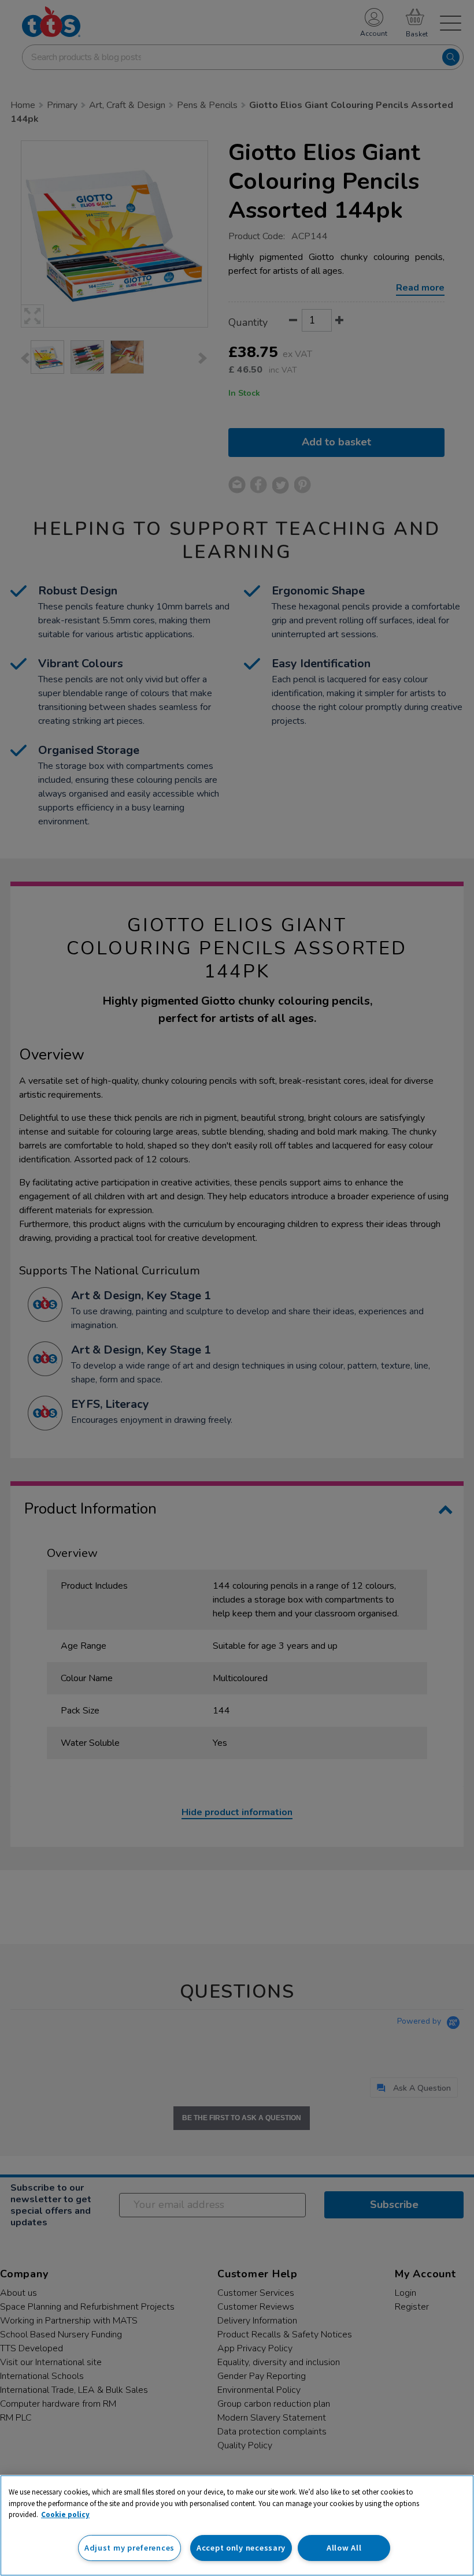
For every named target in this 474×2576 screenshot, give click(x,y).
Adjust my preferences (129, 2548)
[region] (237, 2525)
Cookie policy (65, 2514)
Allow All (344, 2548)
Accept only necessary (241, 2548)
